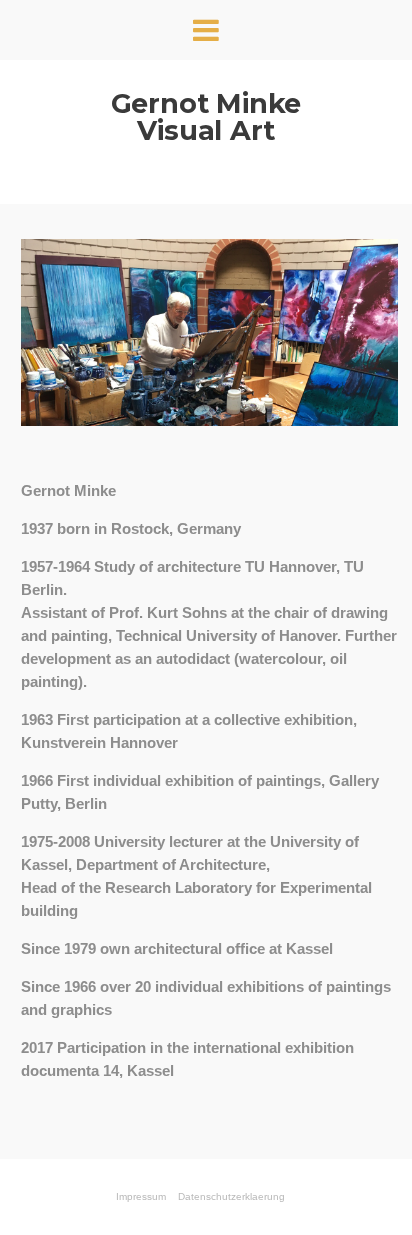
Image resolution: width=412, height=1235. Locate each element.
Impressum (141, 1196)
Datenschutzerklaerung (231, 1196)
